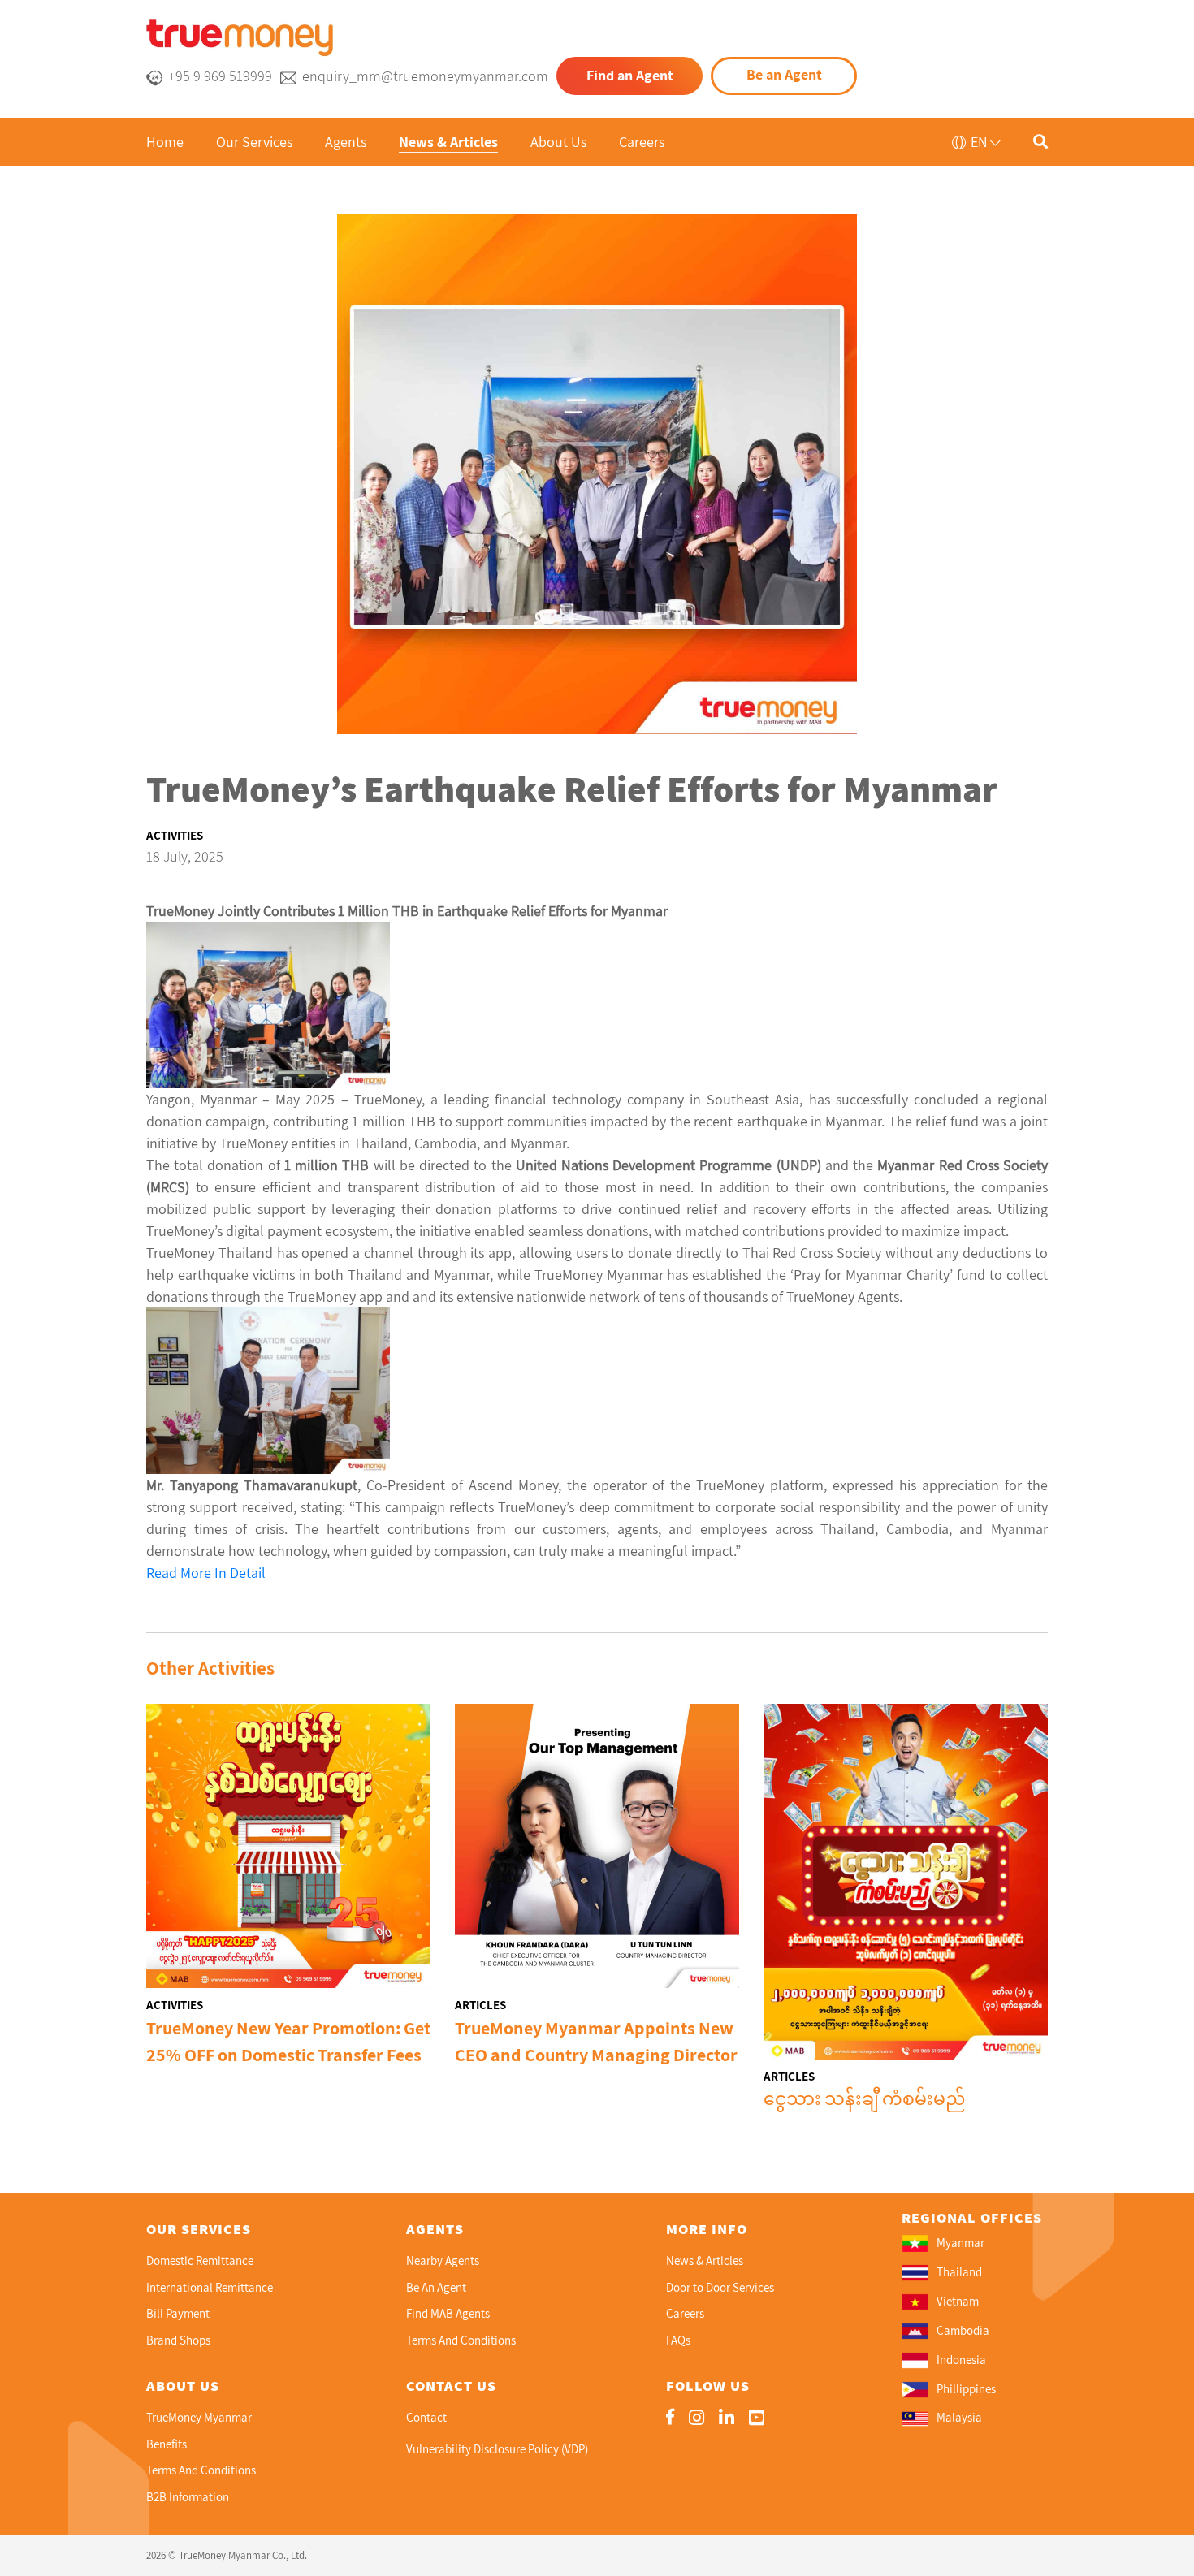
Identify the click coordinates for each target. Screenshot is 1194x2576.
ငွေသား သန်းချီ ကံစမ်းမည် (864, 2098)
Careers (642, 142)
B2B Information (188, 2497)
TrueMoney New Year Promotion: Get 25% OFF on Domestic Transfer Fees (288, 2041)
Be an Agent (784, 74)
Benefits (167, 2444)
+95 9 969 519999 (220, 76)
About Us (558, 142)
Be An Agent (436, 2287)
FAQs (678, 2340)
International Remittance (210, 2287)
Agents (346, 142)
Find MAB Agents (448, 2313)
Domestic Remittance (200, 2260)
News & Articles (448, 142)
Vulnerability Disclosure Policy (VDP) (497, 2449)
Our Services (254, 142)
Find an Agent (630, 75)
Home (165, 142)
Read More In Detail (206, 1573)
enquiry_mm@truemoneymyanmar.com (425, 76)
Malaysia (959, 2418)
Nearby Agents (443, 2260)
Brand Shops (178, 2340)
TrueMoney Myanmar (199, 2417)
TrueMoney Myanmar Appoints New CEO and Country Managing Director (596, 2041)
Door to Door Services (720, 2287)
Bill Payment (178, 2313)
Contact (426, 2417)
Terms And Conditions (461, 2340)
